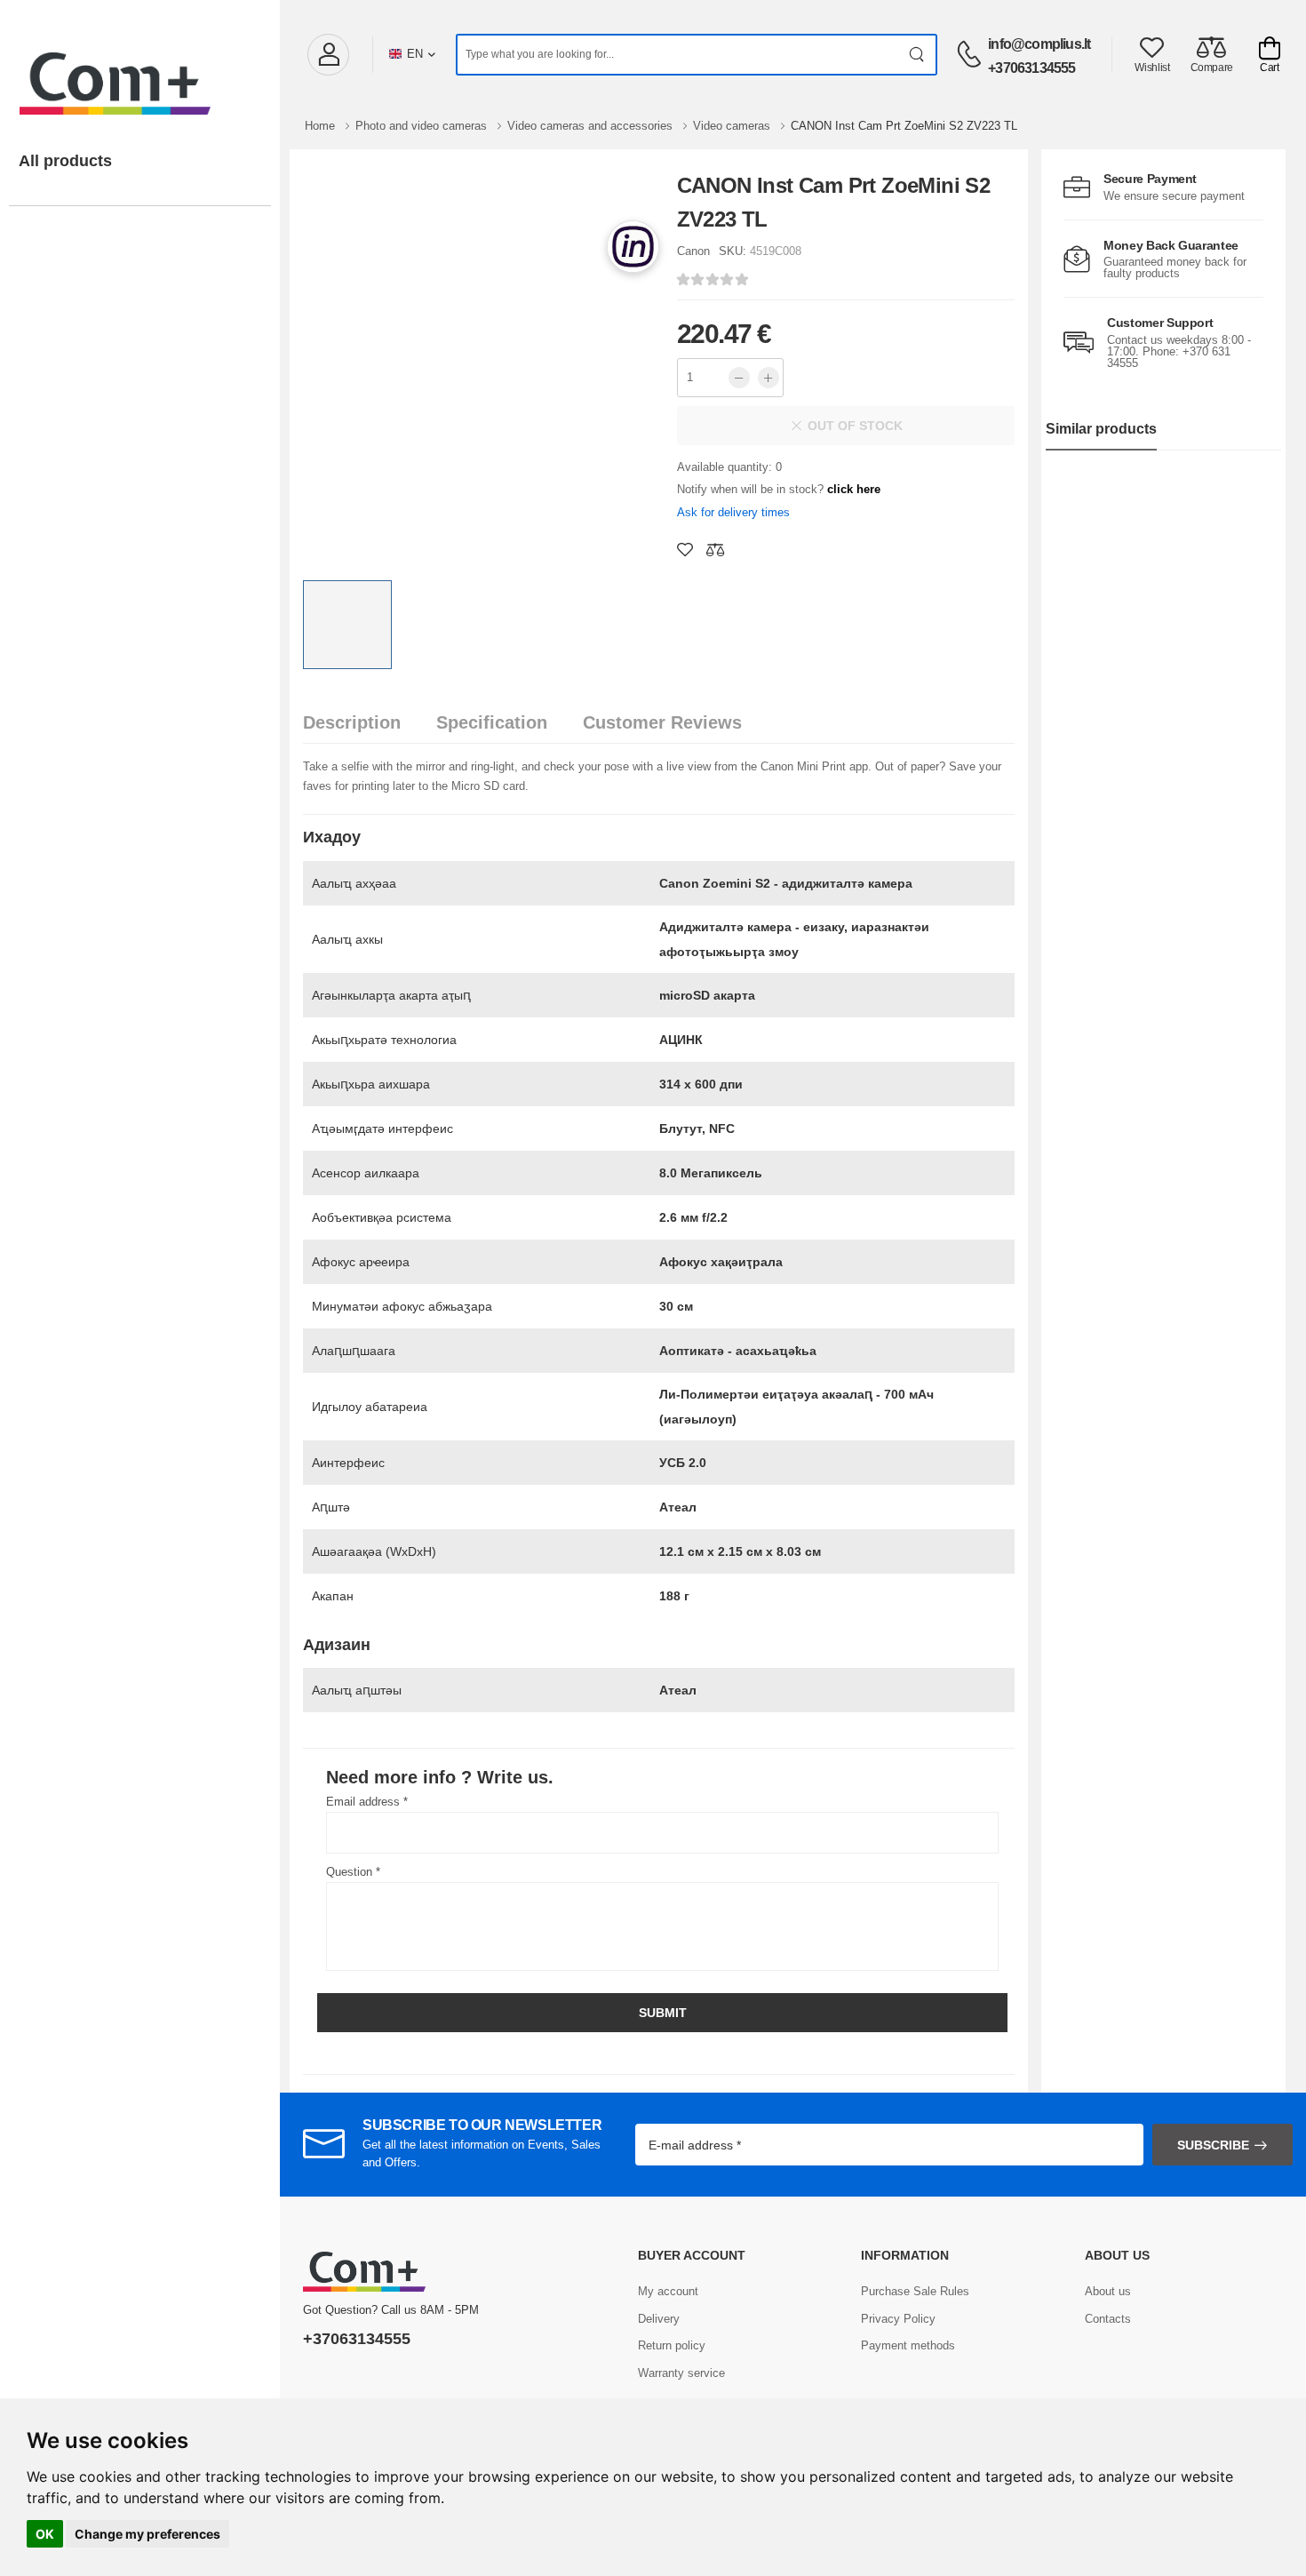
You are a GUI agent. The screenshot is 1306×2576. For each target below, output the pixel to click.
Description (352, 722)
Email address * (367, 1802)
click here (854, 489)
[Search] (917, 55)
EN (415, 54)
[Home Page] (140, 66)
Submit (663, 2013)
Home (322, 126)
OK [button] (45, 2534)
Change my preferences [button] (147, 2534)
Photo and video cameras (423, 126)
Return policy (672, 2345)
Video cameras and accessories (592, 126)
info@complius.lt (1039, 44)
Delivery (659, 2319)
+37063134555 (1031, 68)
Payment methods (908, 2345)
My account (668, 2291)
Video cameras (733, 126)
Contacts (1108, 2319)
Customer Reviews (662, 722)
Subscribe (1213, 2145)
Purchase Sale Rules (915, 2291)
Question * (353, 1872)
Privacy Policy (898, 2319)
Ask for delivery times (733, 512)
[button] (328, 55)
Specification (492, 722)
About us (1108, 2291)
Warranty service (681, 2373)
